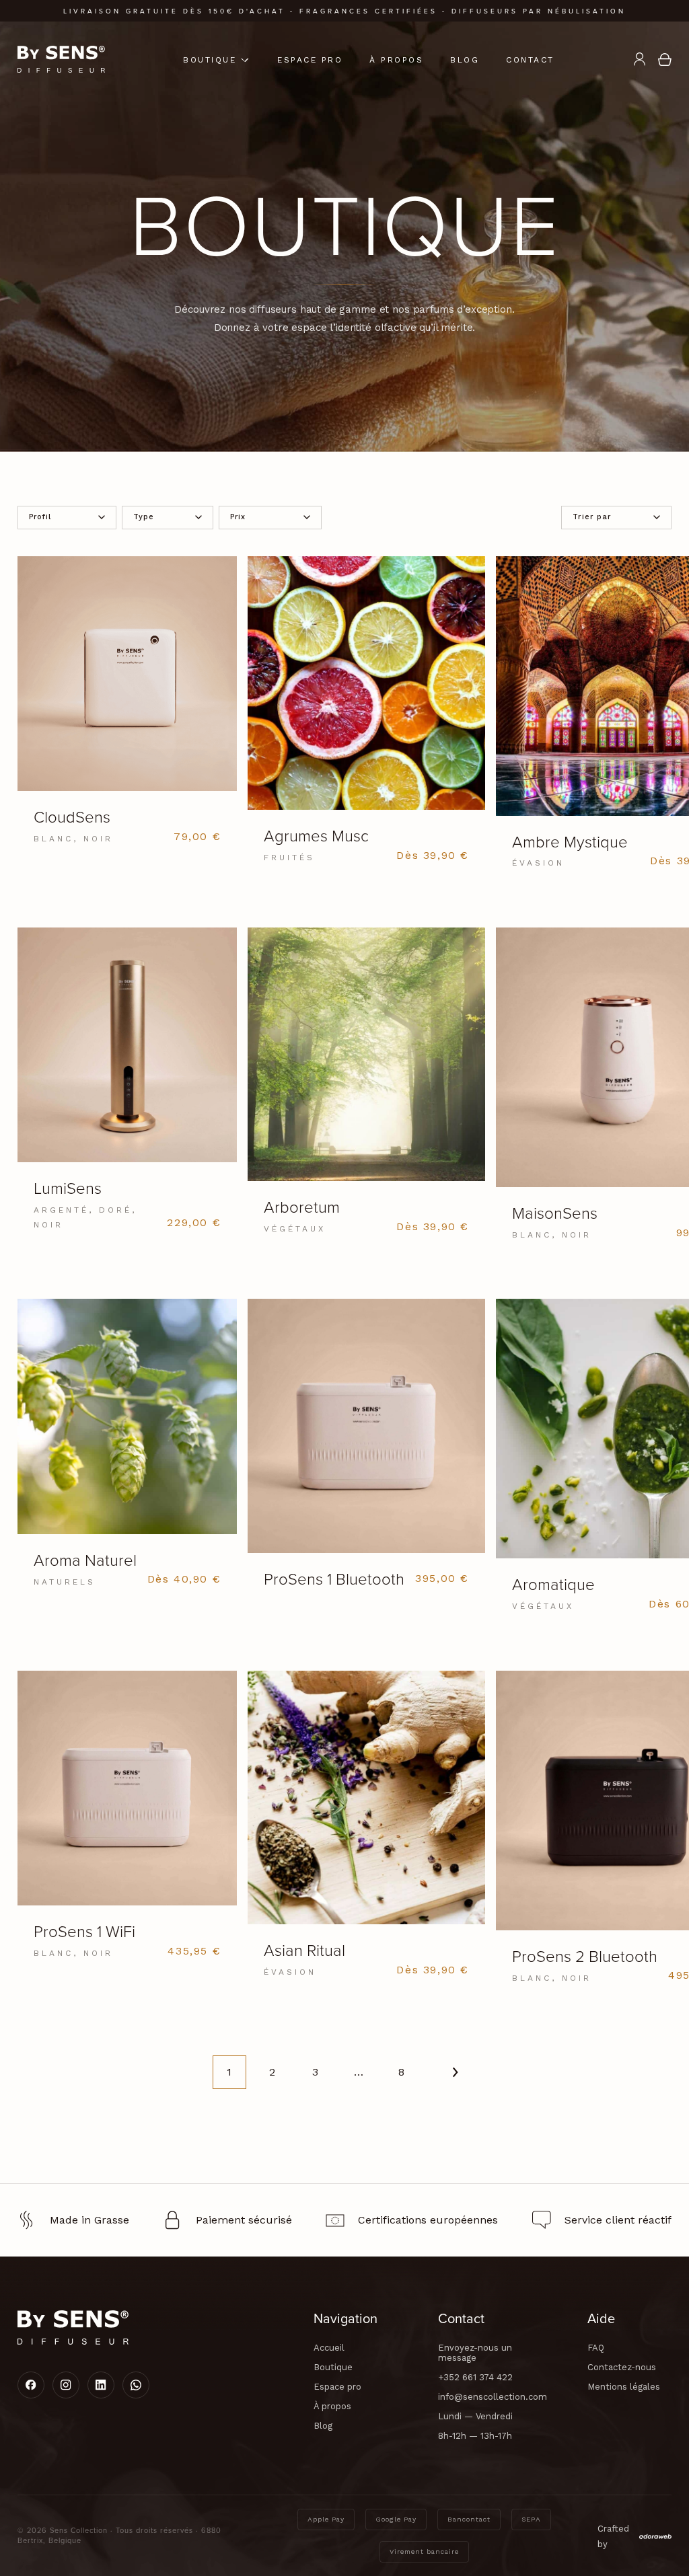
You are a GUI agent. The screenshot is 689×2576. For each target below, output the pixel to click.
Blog (465, 60)
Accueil (329, 2348)
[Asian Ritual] (366, 1833)
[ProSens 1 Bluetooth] (366, 1451)
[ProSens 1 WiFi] (128, 1824)
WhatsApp (136, 2385)
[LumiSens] (128, 1088)
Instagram (66, 2385)
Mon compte (639, 59)
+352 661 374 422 (475, 2377)
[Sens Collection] (61, 59)
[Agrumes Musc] (366, 719)
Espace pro (310, 60)
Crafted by (613, 2536)
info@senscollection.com (493, 2397)
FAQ (596, 2348)
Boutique (210, 60)
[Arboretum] (366, 1090)
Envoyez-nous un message (475, 2353)
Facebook (31, 2385)
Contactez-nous (622, 2367)
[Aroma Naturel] (128, 1452)
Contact (530, 60)
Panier (665, 59)
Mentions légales (624, 2387)
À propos (396, 60)
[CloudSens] (128, 710)
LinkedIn (101, 2385)
